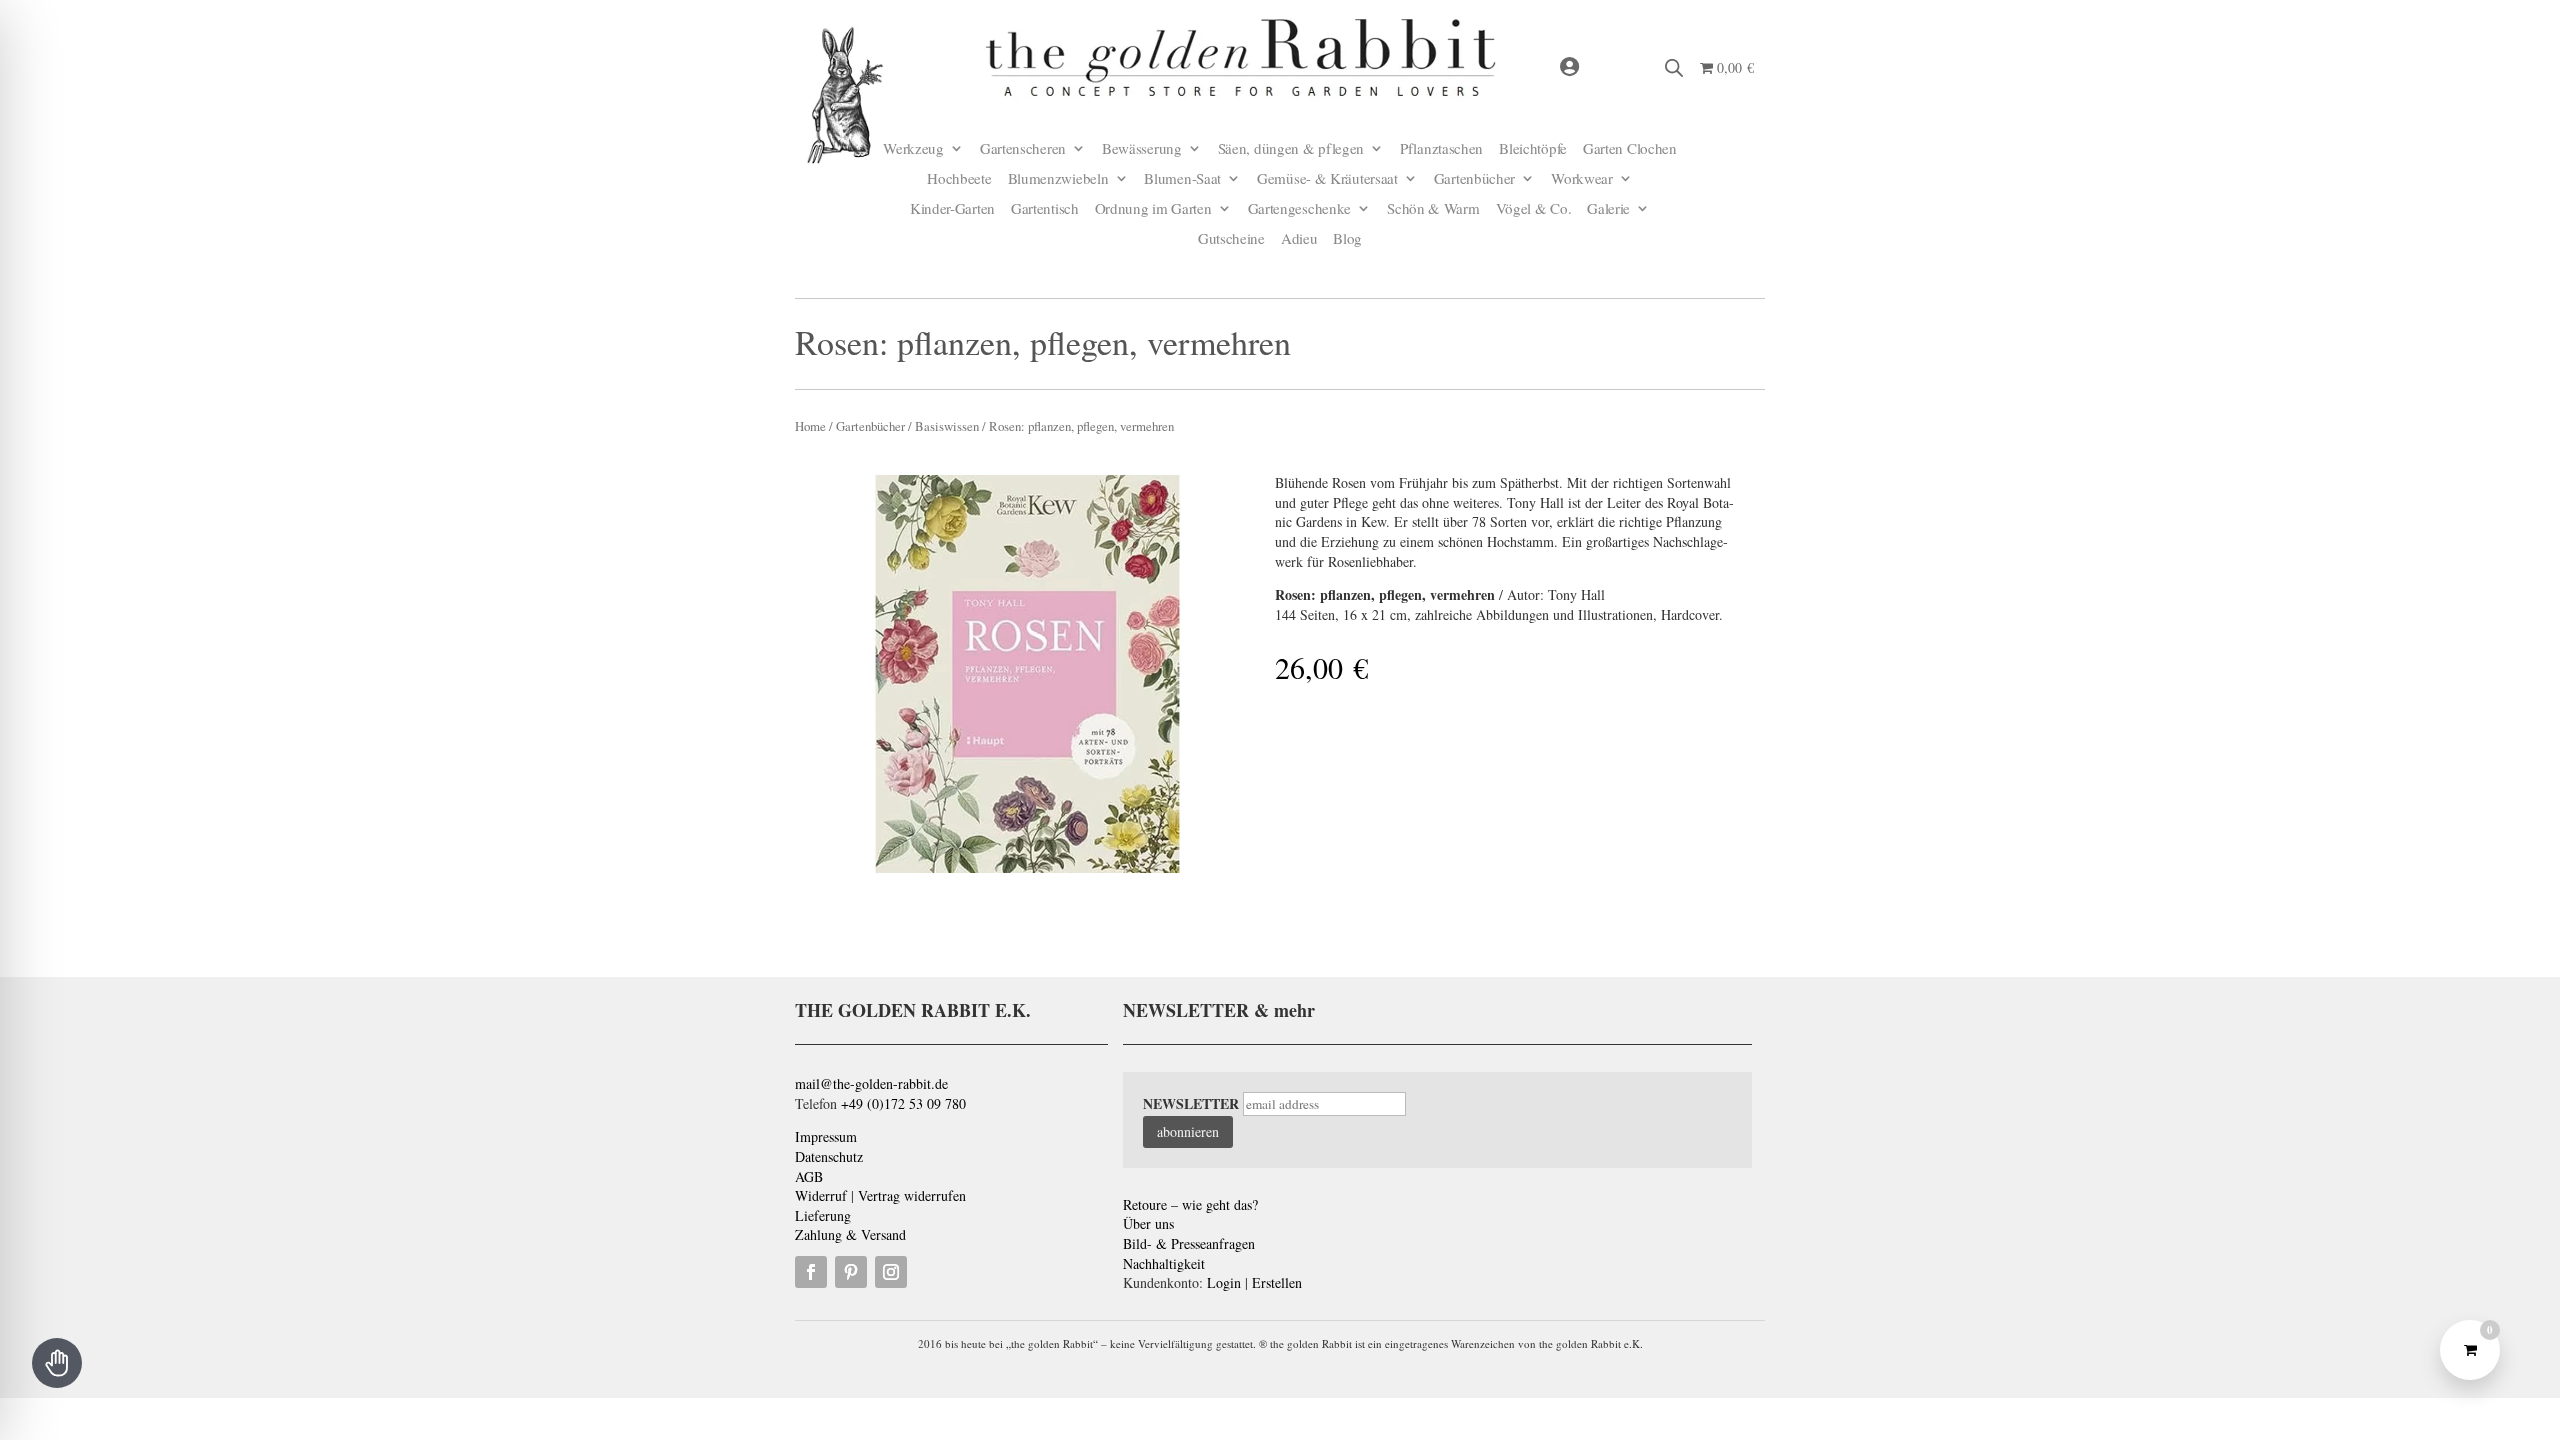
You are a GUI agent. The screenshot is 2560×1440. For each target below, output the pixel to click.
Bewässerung (1142, 149)
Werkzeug (913, 149)
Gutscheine (1231, 239)
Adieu (1299, 239)
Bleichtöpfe (1533, 149)
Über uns (1148, 1223)
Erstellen (1277, 1282)
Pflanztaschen (1441, 149)
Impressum (826, 1136)
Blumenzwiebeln (1058, 179)
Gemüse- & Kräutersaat (1327, 179)
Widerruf (821, 1195)
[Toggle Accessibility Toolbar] (57, 1363)
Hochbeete (959, 179)
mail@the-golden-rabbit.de (871, 1083)
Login (1224, 1282)
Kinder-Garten (952, 209)
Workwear (1582, 179)
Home (810, 426)
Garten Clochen (1630, 149)
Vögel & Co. (1534, 209)
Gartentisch (1045, 209)
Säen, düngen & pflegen (1291, 149)
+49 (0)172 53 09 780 (903, 1103)
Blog (1347, 239)
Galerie (1608, 209)
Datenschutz (829, 1156)
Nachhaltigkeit (1164, 1263)
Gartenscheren (1023, 149)
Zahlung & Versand (850, 1234)
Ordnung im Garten (1153, 209)
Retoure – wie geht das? (1190, 1204)
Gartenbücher (1474, 179)
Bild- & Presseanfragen (1189, 1243)
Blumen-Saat (1182, 179)
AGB (809, 1176)
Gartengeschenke (1300, 209)
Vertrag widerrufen (912, 1195)
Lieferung (823, 1215)
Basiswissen (947, 426)
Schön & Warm (1433, 209)
